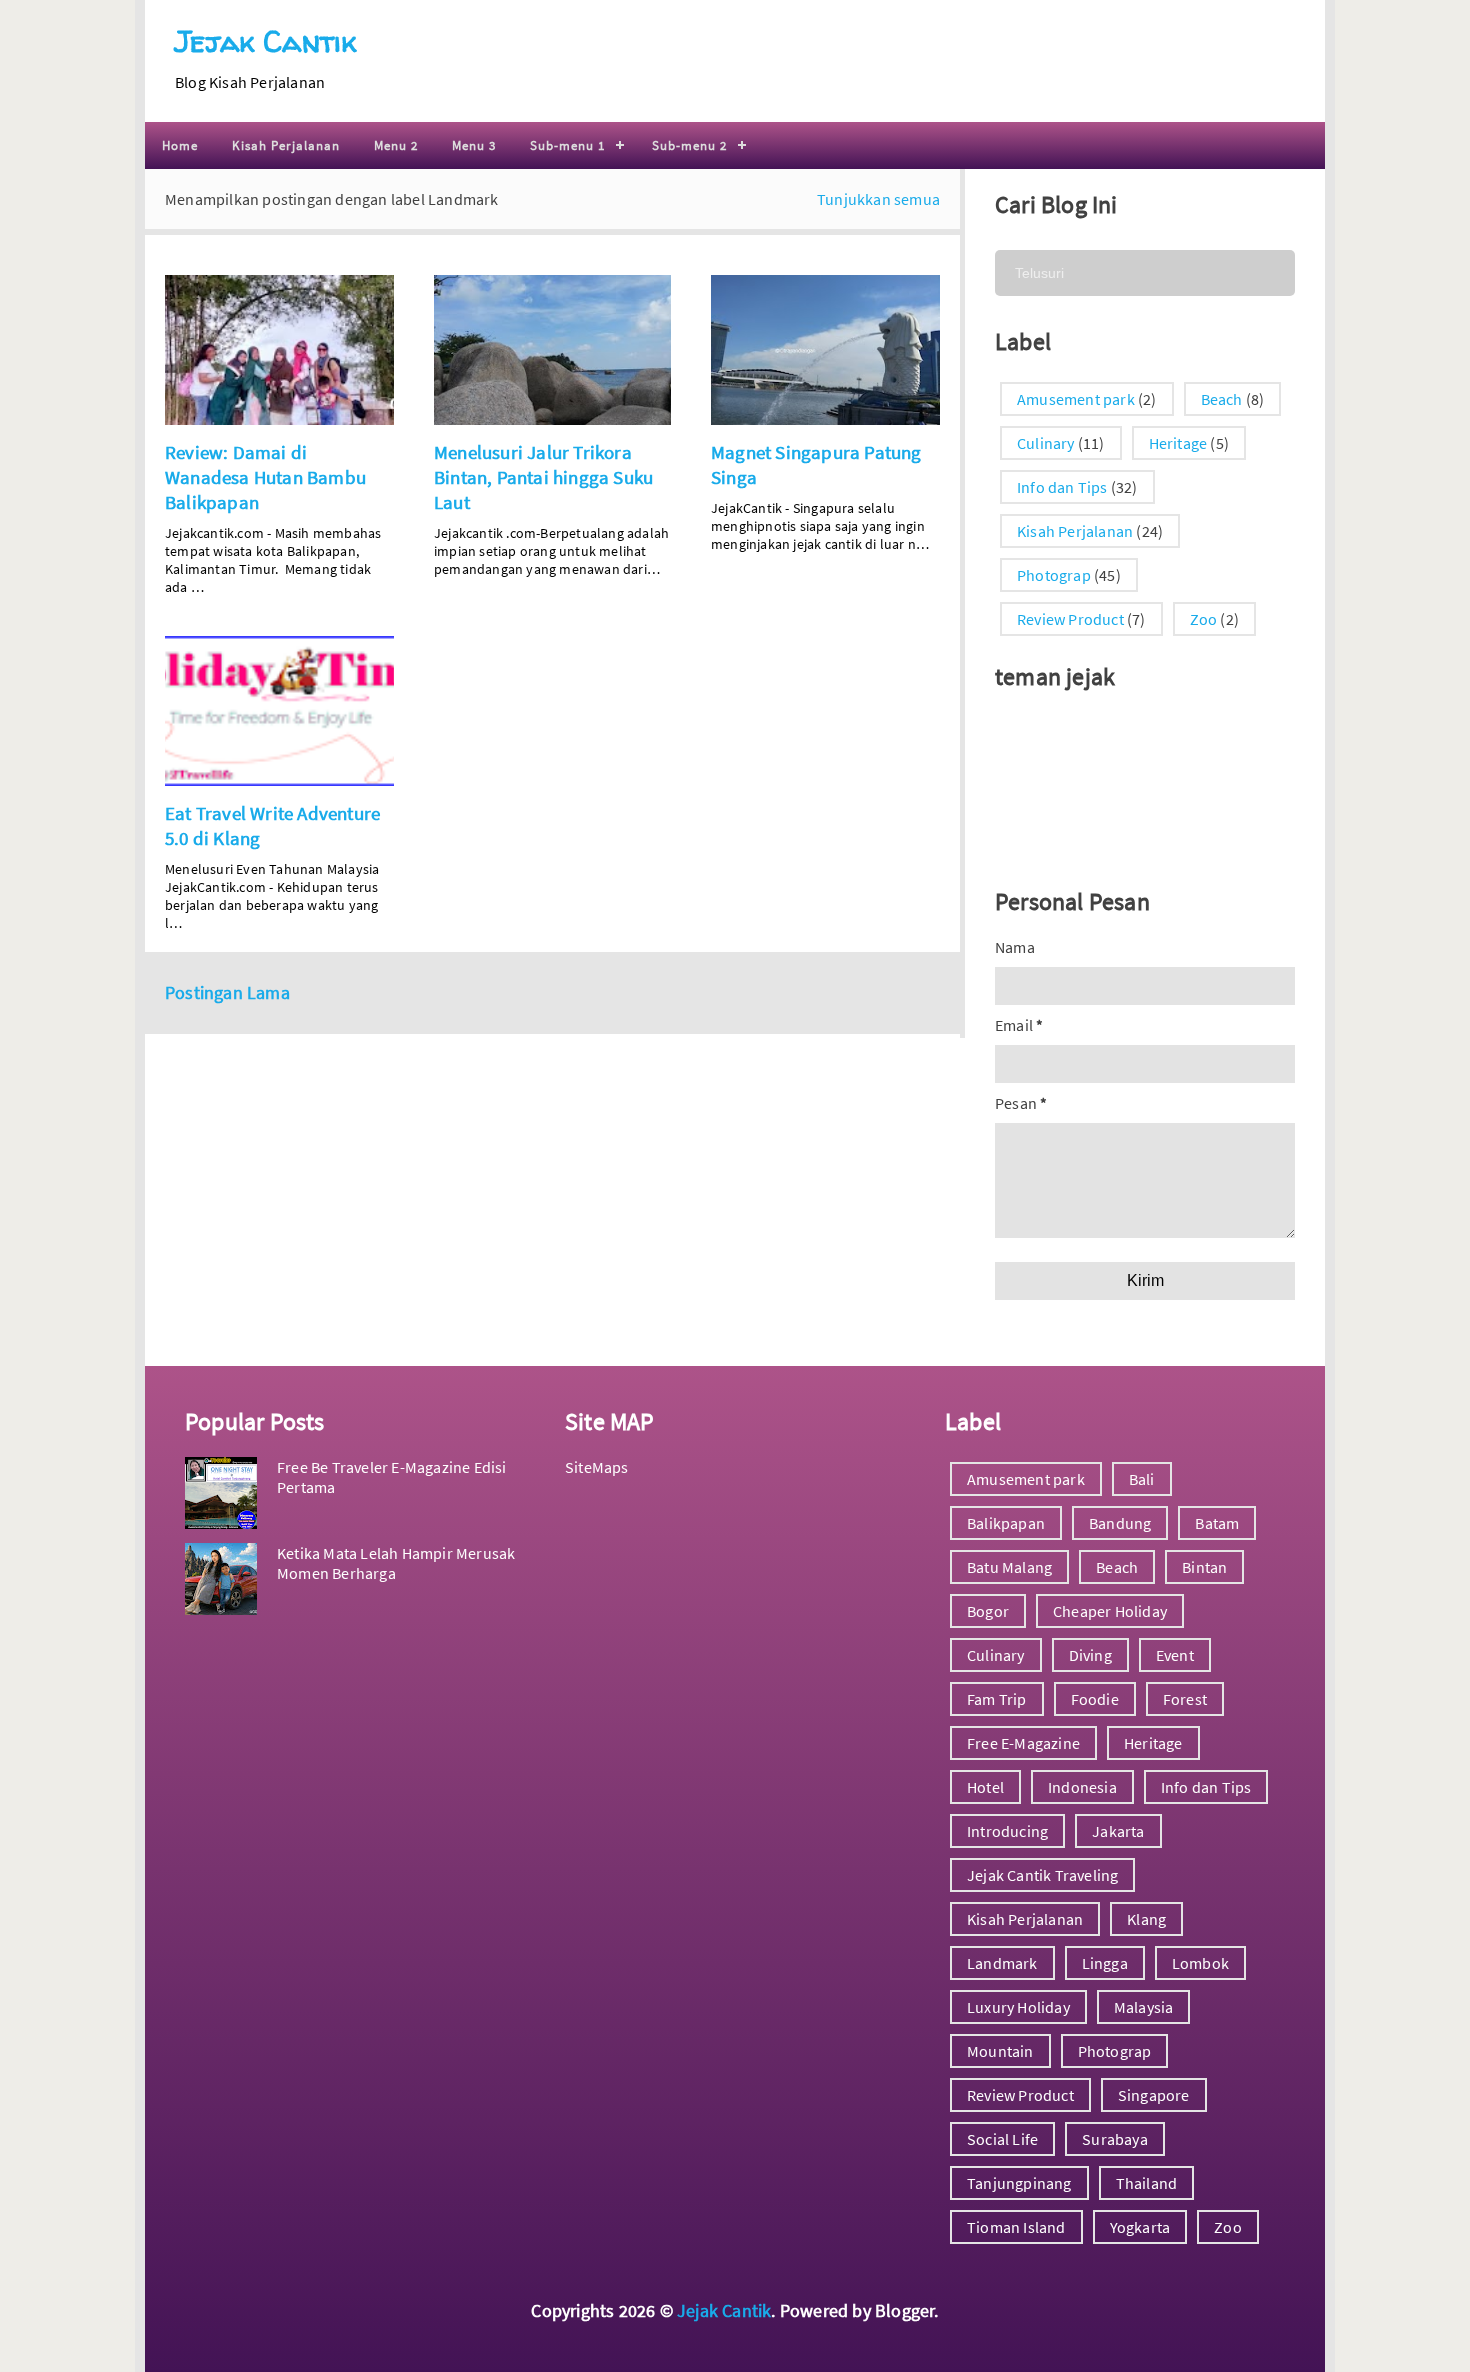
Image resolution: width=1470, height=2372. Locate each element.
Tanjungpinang (1019, 2183)
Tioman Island (1016, 2227)
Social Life (1002, 2139)
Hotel (985, 1787)
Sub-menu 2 (689, 145)
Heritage (1178, 443)
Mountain (1000, 2051)
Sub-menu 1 (567, 145)
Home (180, 145)
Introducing (1007, 1831)
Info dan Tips (1062, 487)
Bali (1142, 1479)
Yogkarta (1140, 2227)
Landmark (1002, 1963)
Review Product (1070, 619)
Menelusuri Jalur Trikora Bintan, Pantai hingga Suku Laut (543, 477)
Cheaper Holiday (1110, 1611)
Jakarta (1118, 1831)
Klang (1146, 1919)
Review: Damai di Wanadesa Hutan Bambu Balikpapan (265, 477)
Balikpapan (1006, 1523)
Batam (1217, 1523)
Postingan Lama (227, 993)
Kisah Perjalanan (286, 145)
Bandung (1120, 1523)
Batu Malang (1009, 1567)
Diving (1090, 1655)
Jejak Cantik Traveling (1042, 1875)
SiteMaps (597, 1467)
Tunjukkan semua (878, 199)
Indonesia (1082, 1787)
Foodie (1095, 1699)
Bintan (1204, 1567)
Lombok (1200, 1963)
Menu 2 (396, 145)
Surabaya (1115, 2139)
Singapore (1154, 2095)
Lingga (1105, 1963)
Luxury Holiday (1018, 2007)
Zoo (1204, 619)
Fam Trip (997, 1699)
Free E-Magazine (1023, 1743)
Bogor (988, 1611)
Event (1175, 1655)
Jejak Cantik (265, 40)
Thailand (1147, 2183)
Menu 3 (474, 145)
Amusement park (1076, 399)
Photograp (1054, 575)
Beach (1222, 399)
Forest (1185, 1699)
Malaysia (1144, 2007)
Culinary (1046, 443)
